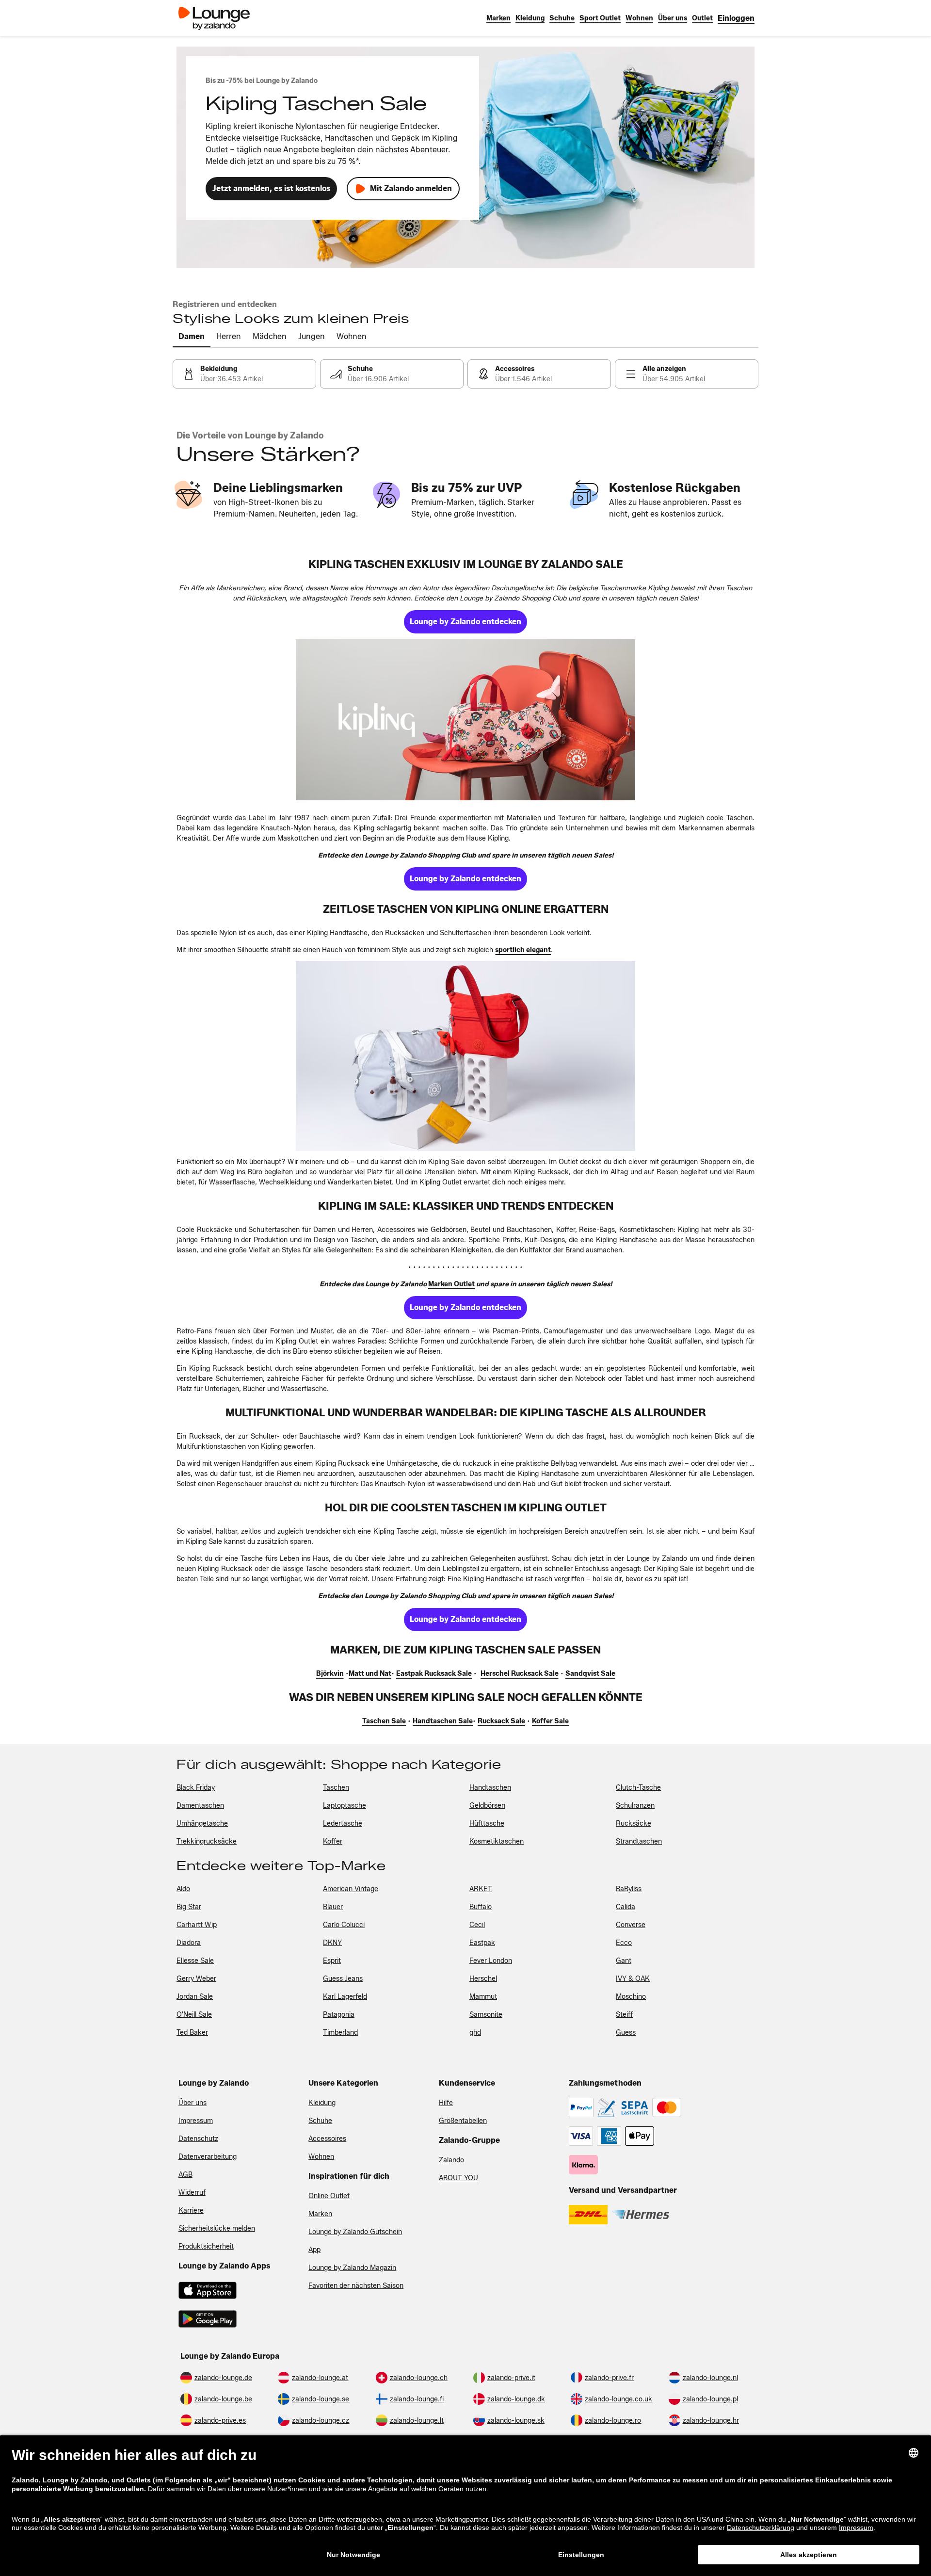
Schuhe (320, 2121)
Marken (320, 2214)
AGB (185, 2175)
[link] (736, 18)
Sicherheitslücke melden (217, 2228)
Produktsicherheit (206, 2246)
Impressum (196, 2121)
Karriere (191, 2211)
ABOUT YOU (458, 2178)
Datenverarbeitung (208, 2157)
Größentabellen (463, 2121)
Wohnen (321, 2157)
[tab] (192, 337)
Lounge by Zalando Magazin (352, 2268)
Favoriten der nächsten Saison (356, 2286)
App (314, 2250)
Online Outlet (329, 2196)
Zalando (451, 2160)
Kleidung (322, 2103)
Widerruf (192, 2193)
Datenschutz (198, 2139)
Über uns (193, 2103)
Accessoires (327, 2139)
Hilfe (446, 2103)
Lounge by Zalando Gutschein (355, 2232)
